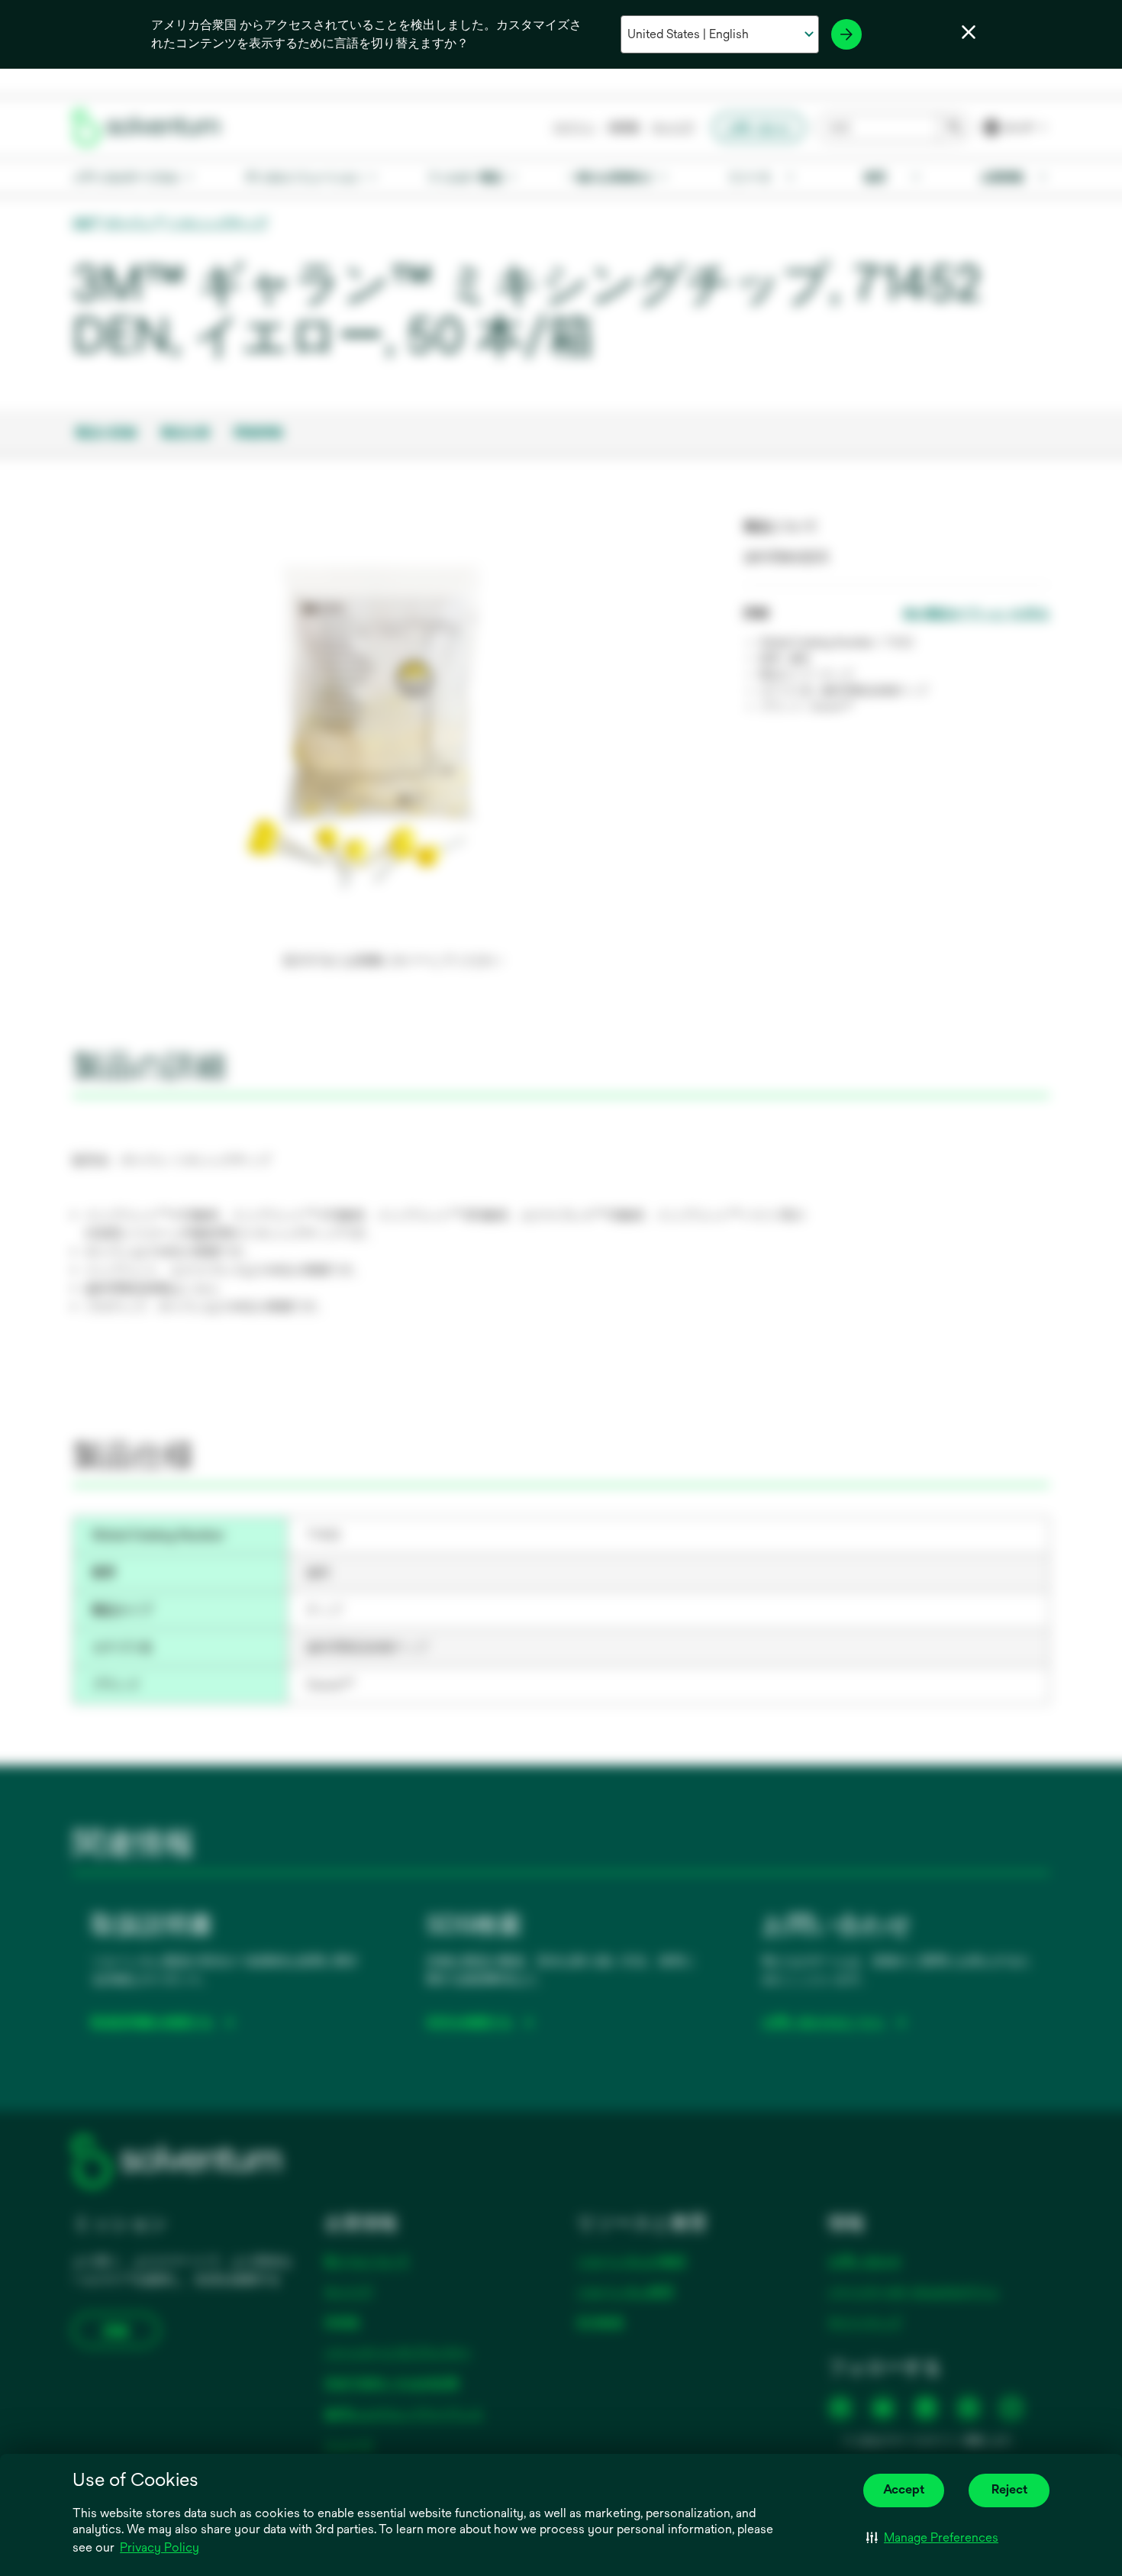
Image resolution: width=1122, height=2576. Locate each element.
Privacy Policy (160, 2547)
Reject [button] (1009, 2489)
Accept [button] (904, 2489)
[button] (932, 2538)
